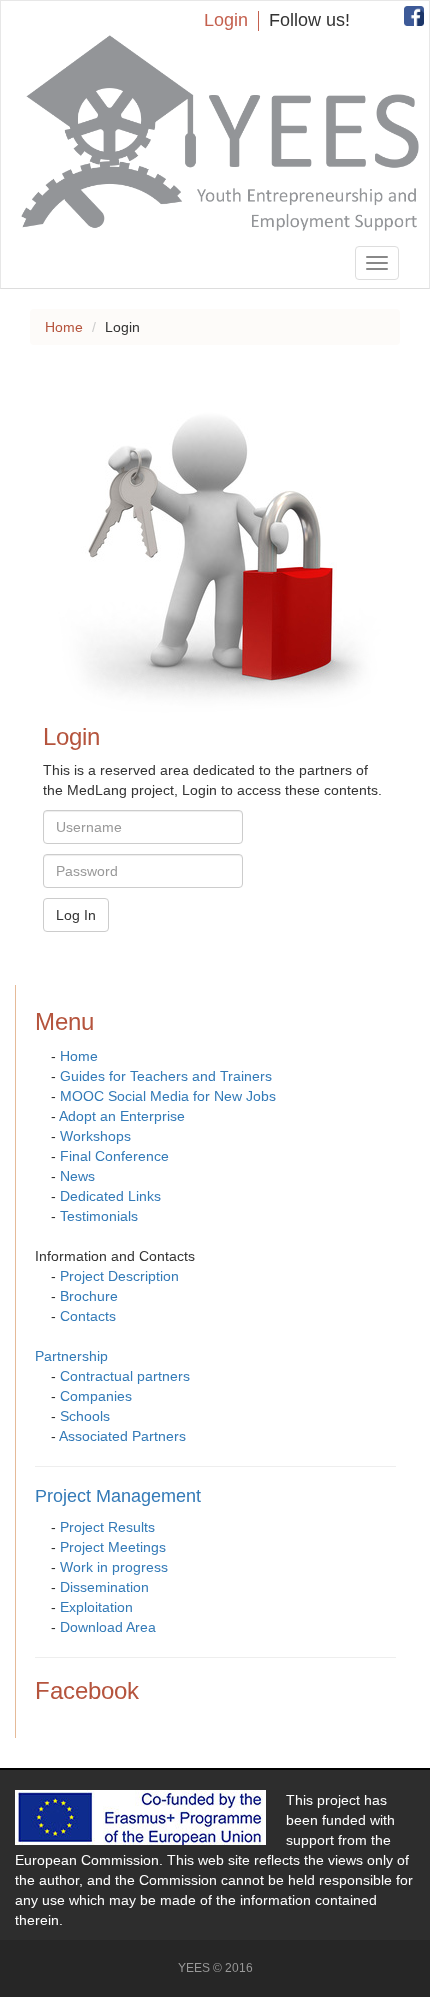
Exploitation (96, 1607)
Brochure (89, 1296)
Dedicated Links (110, 1196)
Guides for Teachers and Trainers (166, 1076)
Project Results (107, 1527)
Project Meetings (113, 1547)
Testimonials (99, 1216)
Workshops (95, 1136)
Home (64, 327)
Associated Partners (122, 1436)
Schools (85, 1416)
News (77, 1176)
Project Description (119, 1276)
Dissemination (104, 1587)
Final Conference (114, 1156)
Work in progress (114, 1567)
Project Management (118, 1496)
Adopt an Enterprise (122, 1116)
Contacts (88, 1316)
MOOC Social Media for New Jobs (168, 1096)
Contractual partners (125, 1376)
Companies (96, 1396)
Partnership (71, 1356)
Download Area (108, 1627)
